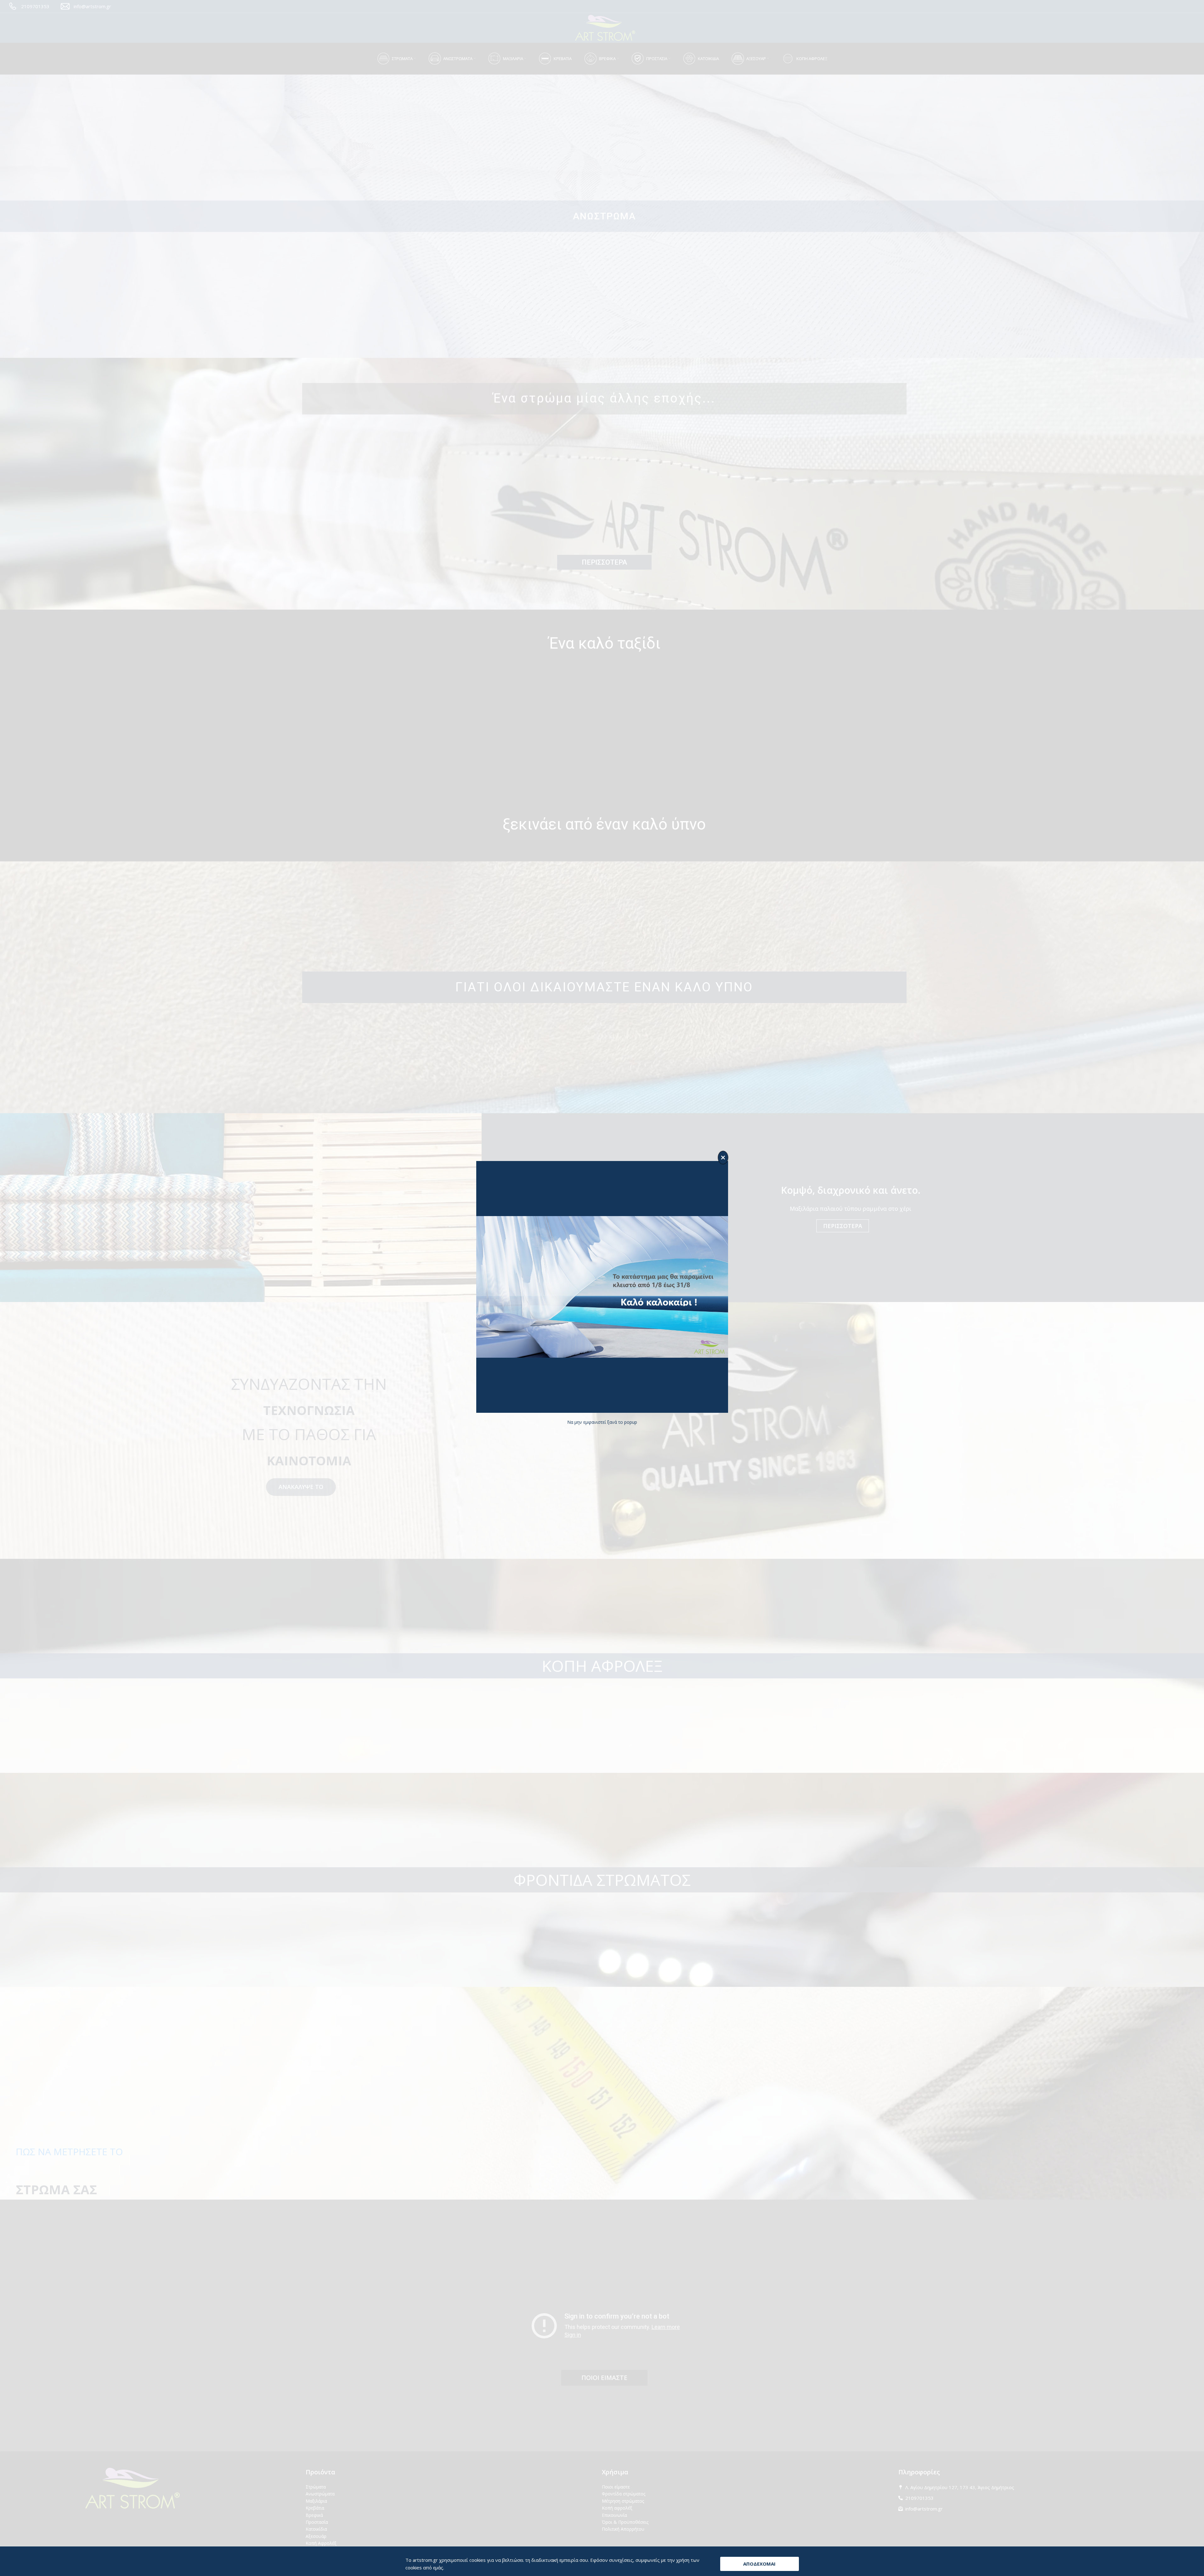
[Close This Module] (723, 1158)
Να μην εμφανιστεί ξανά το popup (602, 1422)
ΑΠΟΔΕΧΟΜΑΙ (759, 2564)
